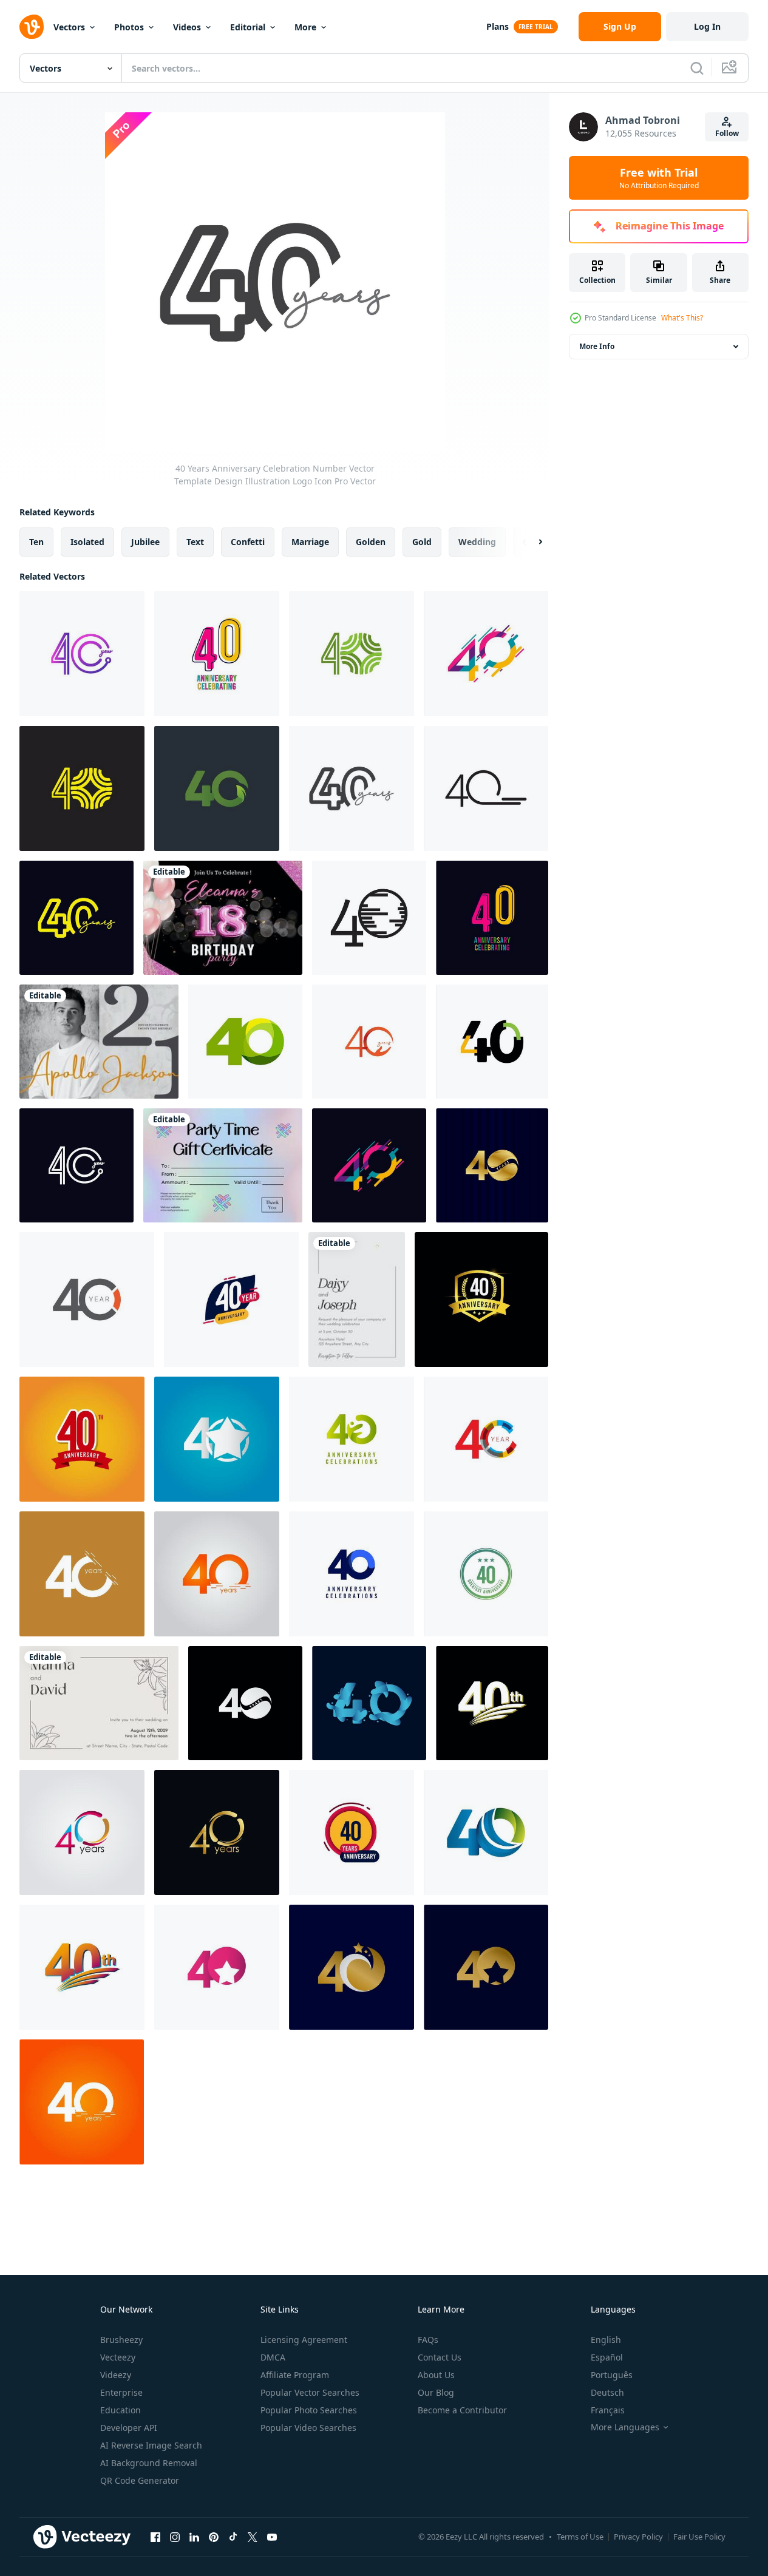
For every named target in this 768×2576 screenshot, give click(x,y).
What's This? (682, 318)
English (606, 2340)
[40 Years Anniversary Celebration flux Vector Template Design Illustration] (369, 1703)
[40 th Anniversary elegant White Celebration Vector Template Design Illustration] (492, 1703)
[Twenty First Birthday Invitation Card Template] (99, 1042)
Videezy (116, 2375)
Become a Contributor (462, 2410)
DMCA (273, 2357)
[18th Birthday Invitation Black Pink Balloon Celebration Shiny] (223, 918)
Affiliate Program (295, 2375)
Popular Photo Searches (309, 2410)
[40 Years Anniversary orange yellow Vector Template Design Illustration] (352, 1832)
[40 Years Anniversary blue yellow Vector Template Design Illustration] (231, 1300)
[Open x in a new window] (253, 2537)
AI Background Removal (149, 2463)
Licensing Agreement (304, 2340)
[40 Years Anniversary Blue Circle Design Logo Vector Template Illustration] (486, 1574)
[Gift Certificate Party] (223, 1165)
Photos (129, 27)
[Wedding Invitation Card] (357, 1300)
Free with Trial (659, 178)
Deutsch (607, 2392)
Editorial (248, 27)
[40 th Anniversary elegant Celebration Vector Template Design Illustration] (82, 1967)
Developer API (129, 2428)
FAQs (428, 2340)
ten (36, 542)
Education (121, 2410)
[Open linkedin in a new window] (194, 2537)
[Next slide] (530, 542)
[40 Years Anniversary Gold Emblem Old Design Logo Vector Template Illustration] (481, 1300)
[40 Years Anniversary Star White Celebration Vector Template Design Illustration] (217, 1439)
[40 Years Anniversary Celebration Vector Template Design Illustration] (486, 654)
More (305, 27)
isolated (87, 542)
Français (608, 2410)
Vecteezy (118, 2357)
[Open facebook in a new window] (155, 2537)
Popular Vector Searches (310, 2392)
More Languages (625, 2427)
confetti (248, 542)
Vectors (69, 27)
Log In (707, 26)
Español (607, 2357)
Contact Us (440, 2357)
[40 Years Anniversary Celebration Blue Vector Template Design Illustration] (352, 1574)
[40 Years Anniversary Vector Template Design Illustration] (369, 918)
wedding (477, 542)
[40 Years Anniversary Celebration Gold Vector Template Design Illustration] (217, 1832)
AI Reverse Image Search (151, 2445)
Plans (498, 26)
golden (371, 542)
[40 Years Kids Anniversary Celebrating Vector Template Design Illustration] (217, 654)
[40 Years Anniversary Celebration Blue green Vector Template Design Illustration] (486, 1832)
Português (612, 2375)
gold (422, 542)
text (195, 542)
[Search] (697, 68)
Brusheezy (121, 2340)
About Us (436, 2375)
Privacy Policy (638, 2537)
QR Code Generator (140, 2480)
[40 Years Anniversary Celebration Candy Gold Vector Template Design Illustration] (492, 1165)
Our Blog (436, 2392)
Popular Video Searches (308, 2428)
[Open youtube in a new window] (272, 2537)
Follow (727, 133)
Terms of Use (580, 2537)
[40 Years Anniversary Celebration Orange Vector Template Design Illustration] (87, 1300)
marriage (310, 542)
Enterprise (121, 2392)
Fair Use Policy (699, 2537)
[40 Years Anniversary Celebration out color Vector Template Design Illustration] (486, 1439)
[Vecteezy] (32, 27)
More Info (597, 346)
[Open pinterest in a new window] (214, 2537)
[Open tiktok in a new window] (233, 2537)
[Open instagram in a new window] (175, 2537)
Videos (187, 27)
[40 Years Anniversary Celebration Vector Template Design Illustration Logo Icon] (76, 918)
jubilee (145, 542)
